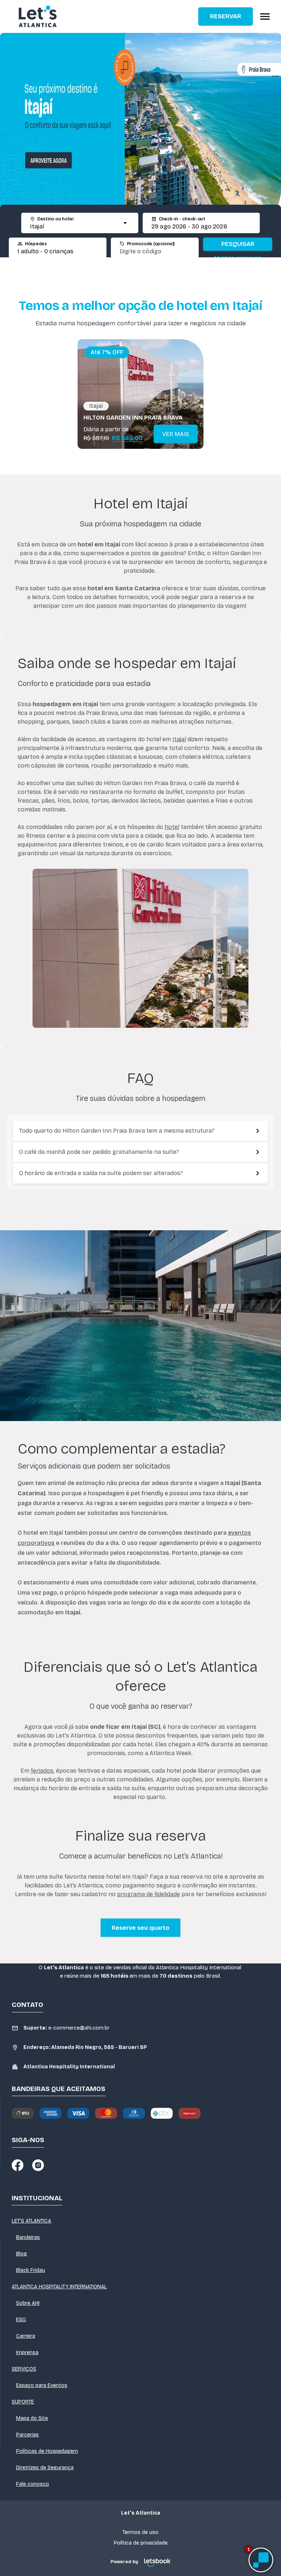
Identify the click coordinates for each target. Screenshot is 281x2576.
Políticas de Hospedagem (47, 2451)
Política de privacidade (141, 2543)
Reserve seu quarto (140, 1928)
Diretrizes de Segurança (45, 2468)
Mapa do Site (32, 2418)
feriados (42, 1771)
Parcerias (27, 2435)
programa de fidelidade (149, 1894)
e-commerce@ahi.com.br (66, 2028)
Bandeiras (28, 2237)
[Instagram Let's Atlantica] (38, 2165)
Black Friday (31, 2270)
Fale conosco (33, 2484)
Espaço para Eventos (42, 2385)
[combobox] (73, 227)
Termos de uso (140, 2532)
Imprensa (27, 2353)
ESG (21, 2320)
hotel (172, 827)
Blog (22, 2254)
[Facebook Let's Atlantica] (18, 2165)
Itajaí (179, 739)
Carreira (26, 2336)
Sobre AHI (28, 2303)
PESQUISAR (238, 244)
